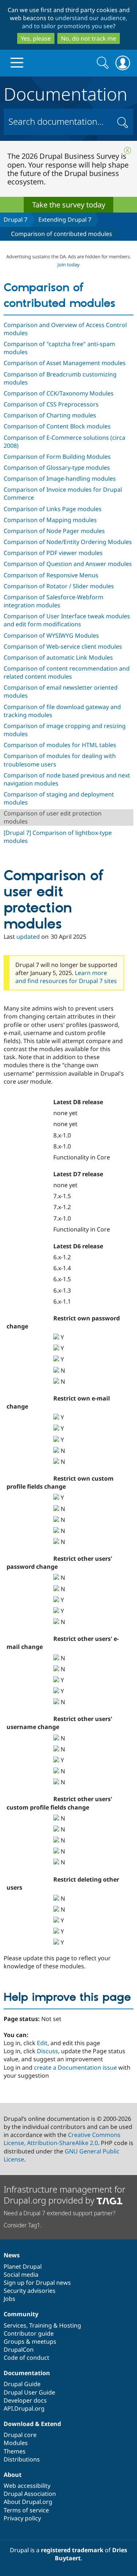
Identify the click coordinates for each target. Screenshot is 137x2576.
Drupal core (20, 2435)
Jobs (9, 2299)
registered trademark (72, 2550)
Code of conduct (26, 2358)
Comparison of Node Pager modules (54, 531)
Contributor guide (29, 2333)
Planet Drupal (23, 2266)
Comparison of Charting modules (50, 415)
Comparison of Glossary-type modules (57, 468)
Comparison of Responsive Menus (51, 575)
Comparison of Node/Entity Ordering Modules (68, 542)
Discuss (47, 2051)
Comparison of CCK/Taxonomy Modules (59, 393)
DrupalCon (19, 2350)
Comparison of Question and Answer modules (68, 564)
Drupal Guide (22, 2384)
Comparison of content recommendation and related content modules (67, 672)
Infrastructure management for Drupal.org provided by (64, 2195)
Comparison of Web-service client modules (63, 646)
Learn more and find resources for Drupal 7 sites (66, 977)
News (12, 2255)
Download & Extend (32, 2424)
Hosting (70, 2325)
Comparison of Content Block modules (57, 426)
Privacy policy (22, 2518)
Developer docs (25, 2400)
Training (41, 2325)
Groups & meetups (30, 2341)
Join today (68, 265)
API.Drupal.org (24, 2408)
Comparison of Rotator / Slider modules (59, 586)
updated (28, 937)
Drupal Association (30, 2494)
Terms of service (26, 2510)
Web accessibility (27, 2486)
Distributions (22, 2459)
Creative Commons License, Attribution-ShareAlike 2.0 (62, 2139)
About (13, 2475)
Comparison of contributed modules (62, 234)
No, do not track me (89, 38)
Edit (42, 2043)
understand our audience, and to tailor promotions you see (75, 22)
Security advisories (30, 2291)
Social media (21, 2275)
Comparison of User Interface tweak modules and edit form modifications (67, 620)
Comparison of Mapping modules (50, 520)
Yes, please (36, 38)
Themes (15, 2451)
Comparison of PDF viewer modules (53, 553)
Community (21, 2314)
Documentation (66, 93)
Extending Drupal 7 (65, 220)
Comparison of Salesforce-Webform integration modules (54, 601)
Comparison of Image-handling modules (60, 479)
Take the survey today (69, 205)
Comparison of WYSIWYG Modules (51, 635)
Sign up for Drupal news (37, 2283)
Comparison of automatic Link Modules (58, 657)
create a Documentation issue (75, 2067)
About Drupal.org (28, 2502)
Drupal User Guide (29, 2392)
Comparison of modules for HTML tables (60, 745)
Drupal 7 (16, 220)
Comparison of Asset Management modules (65, 363)
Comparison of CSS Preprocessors (51, 404)
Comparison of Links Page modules (53, 509)
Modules (16, 2443)
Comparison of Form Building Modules (57, 457)
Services (15, 2325)
